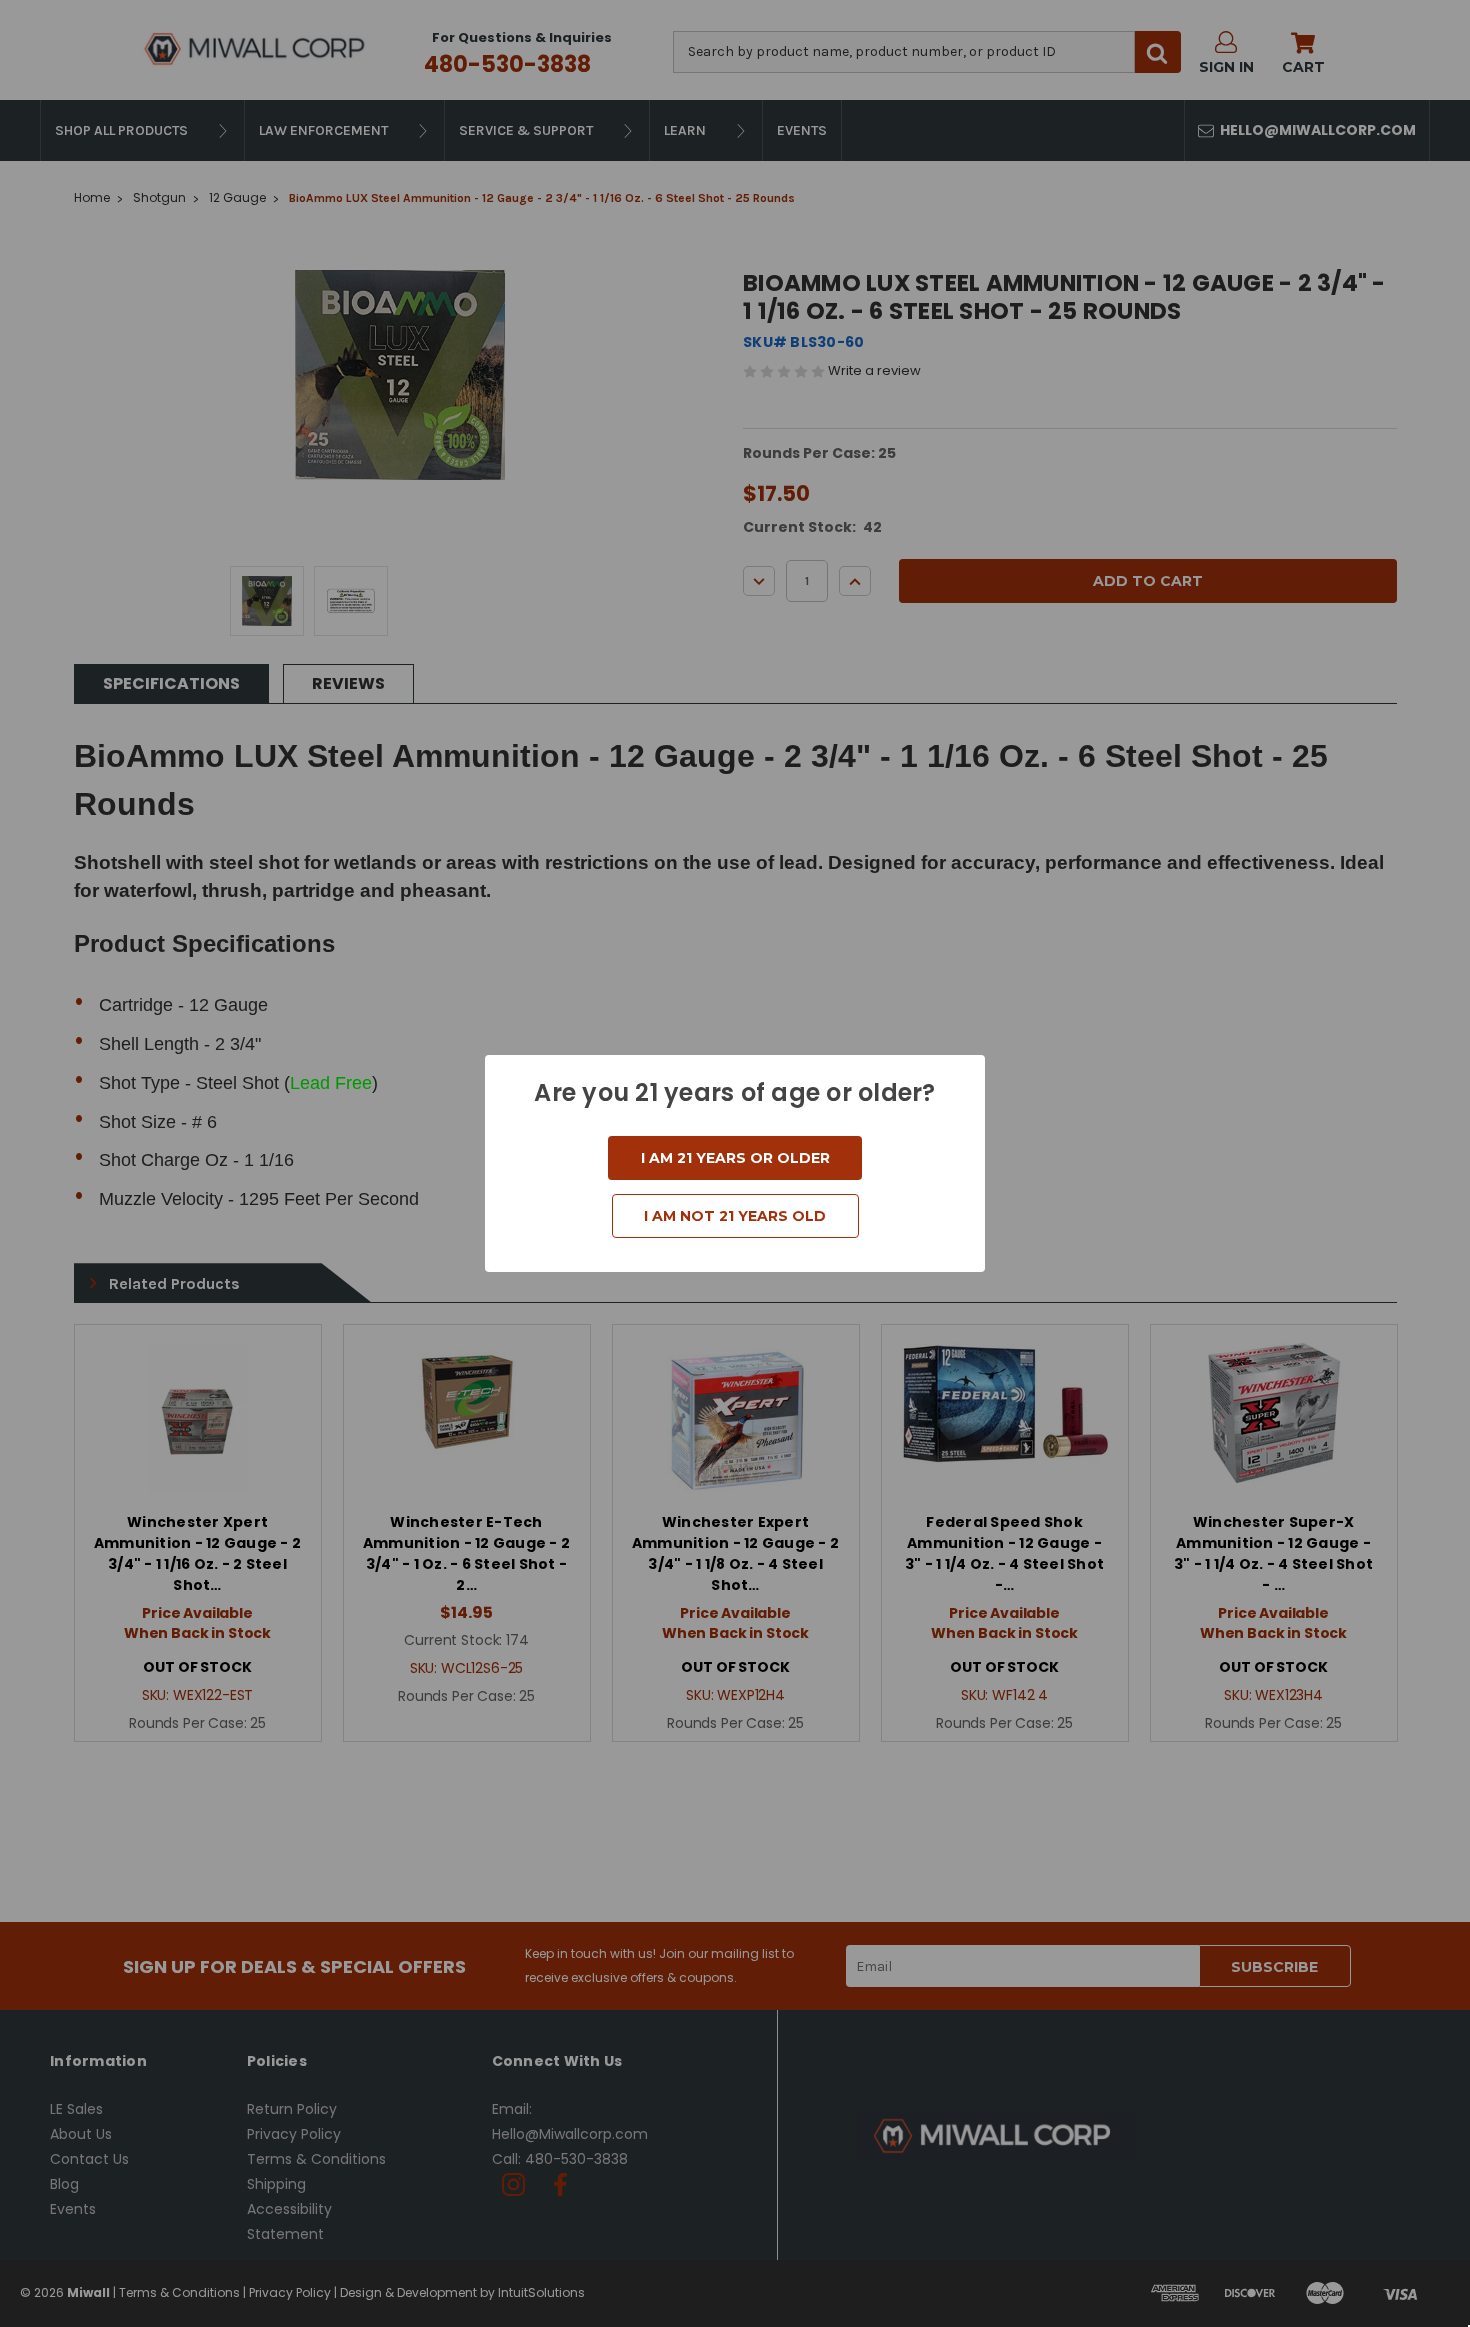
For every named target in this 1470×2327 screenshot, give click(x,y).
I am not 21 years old (735, 1216)
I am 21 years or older (735, 1158)
